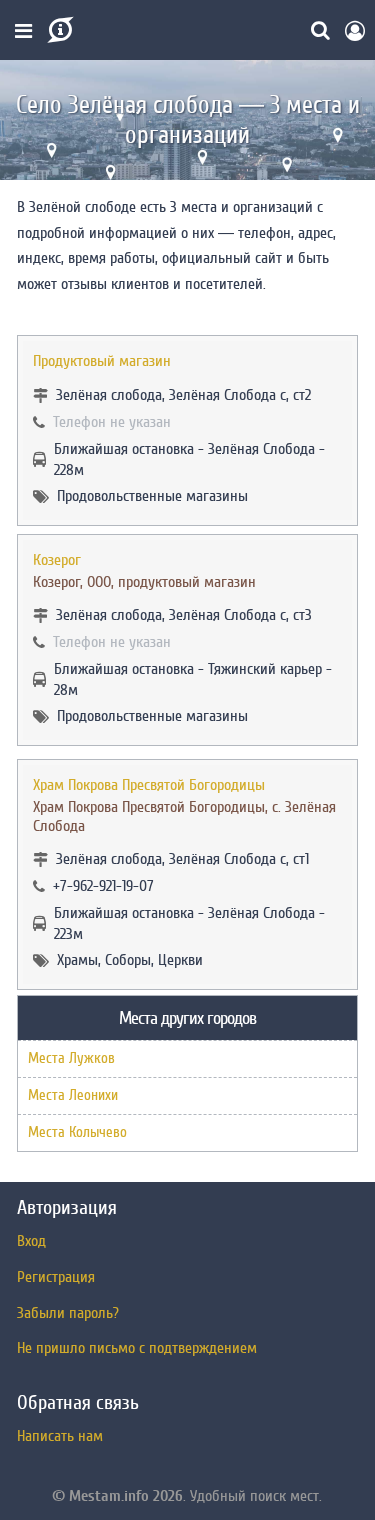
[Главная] (58, 30)
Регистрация (56, 1277)
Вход (31, 1241)
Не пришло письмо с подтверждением (137, 1348)
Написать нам (60, 1436)
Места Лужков (71, 1058)
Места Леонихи (73, 1095)
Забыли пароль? (68, 1313)
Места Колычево (77, 1132)
